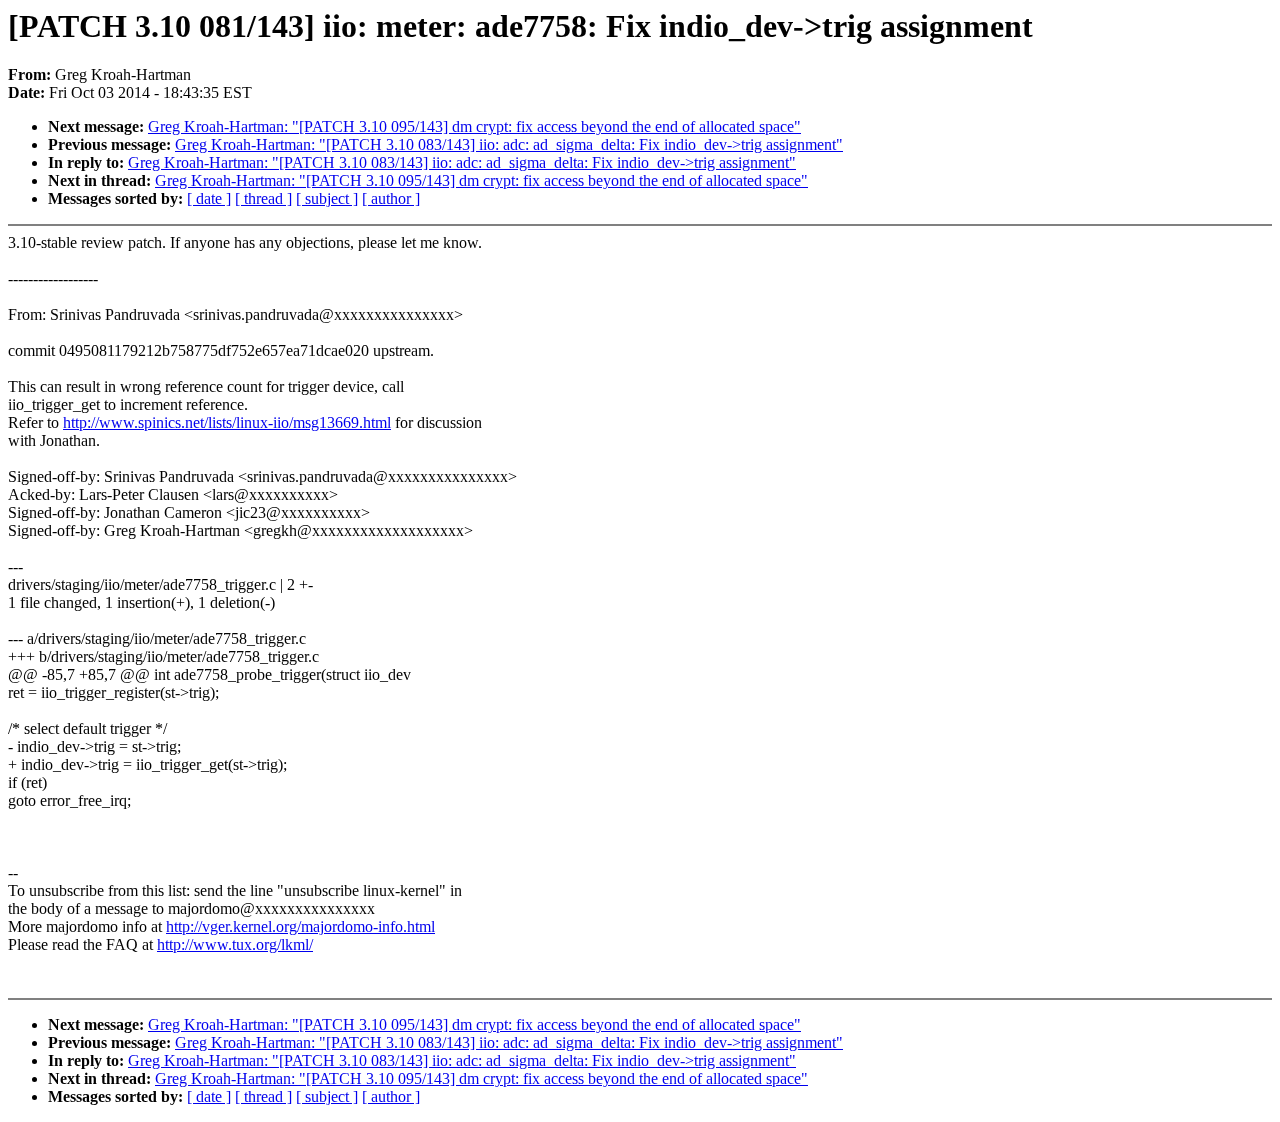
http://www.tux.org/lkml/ (235, 944)
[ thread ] (263, 198)
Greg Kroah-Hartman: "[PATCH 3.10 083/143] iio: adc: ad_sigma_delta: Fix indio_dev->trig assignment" (509, 144)
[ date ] (209, 198)
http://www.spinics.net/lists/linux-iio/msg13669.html (227, 422)
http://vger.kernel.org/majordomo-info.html (300, 926)
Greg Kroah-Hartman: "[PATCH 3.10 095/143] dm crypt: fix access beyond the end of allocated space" (474, 126)
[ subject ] (327, 198)
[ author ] (391, 198)
